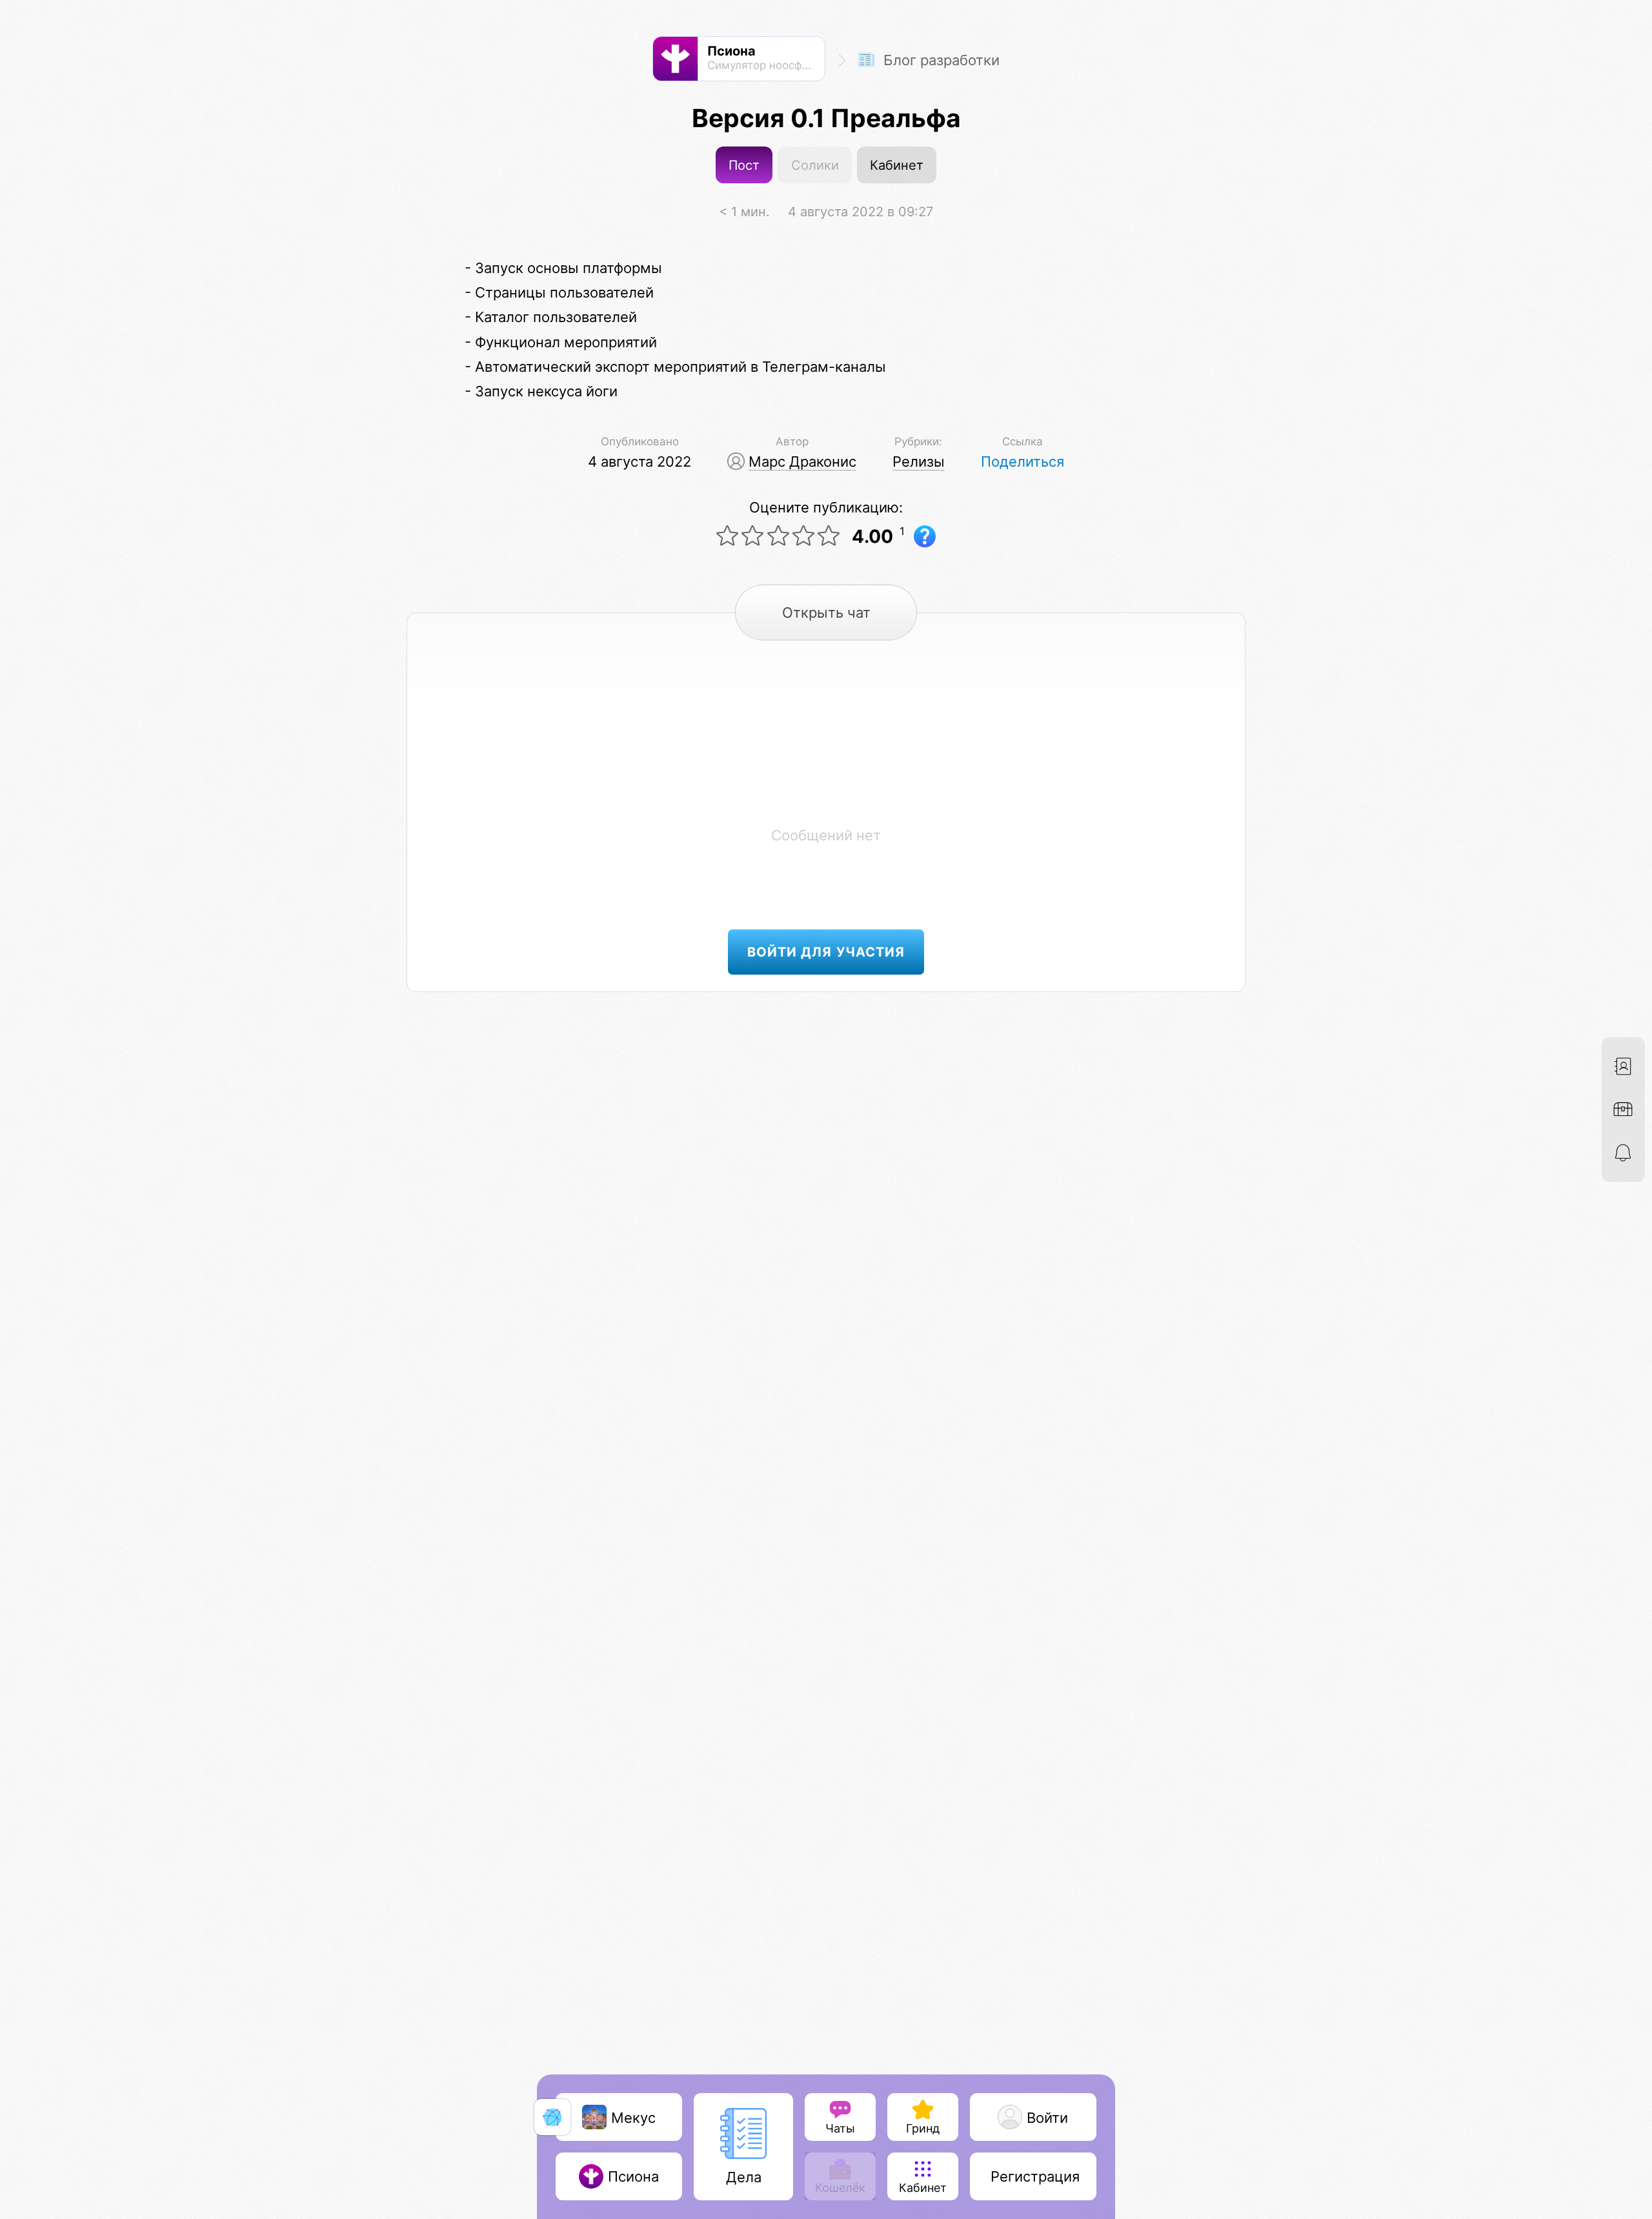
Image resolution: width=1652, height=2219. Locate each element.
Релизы (919, 461)
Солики (815, 165)
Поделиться (1022, 461)
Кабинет (897, 165)
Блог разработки (940, 60)
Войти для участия (826, 952)
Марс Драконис (802, 461)
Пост (744, 165)
